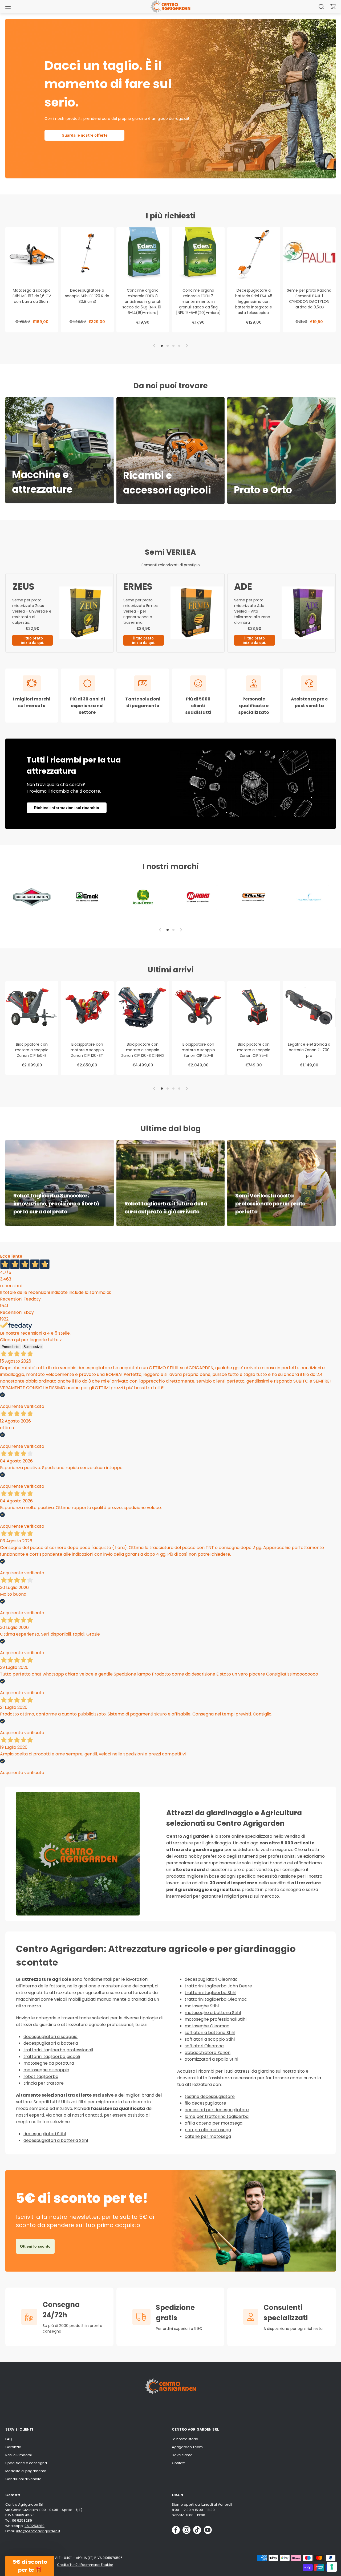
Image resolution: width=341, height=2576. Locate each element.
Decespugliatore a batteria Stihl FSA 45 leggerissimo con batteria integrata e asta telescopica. (254, 301)
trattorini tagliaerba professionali (58, 2050)
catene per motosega (208, 2136)
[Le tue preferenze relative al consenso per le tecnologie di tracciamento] (332, 2567)
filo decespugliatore (205, 2103)
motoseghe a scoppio (46, 2070)
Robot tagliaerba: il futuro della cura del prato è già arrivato (166, 1208)
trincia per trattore (44, 2083)
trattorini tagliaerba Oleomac (216, 1999)
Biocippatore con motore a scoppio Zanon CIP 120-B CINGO (143, 1050)
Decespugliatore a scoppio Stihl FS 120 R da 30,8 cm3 (87, 296)
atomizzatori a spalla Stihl (211, 2059)
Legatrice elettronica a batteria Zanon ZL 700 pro (309, 1050)
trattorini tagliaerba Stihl (210, 1993)
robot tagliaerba (41, 2076)
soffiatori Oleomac (204, 2046)
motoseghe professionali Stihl (216, 2019)
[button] (333, 7)
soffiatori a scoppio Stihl (210, 2039)
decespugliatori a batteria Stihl (56, 2140)
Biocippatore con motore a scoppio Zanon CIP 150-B (32, 1050)
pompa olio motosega (208, 2130)
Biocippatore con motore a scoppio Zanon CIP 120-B (198, 1050)
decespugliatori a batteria (51, 2043)
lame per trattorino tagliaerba (217, 2116)
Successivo (33, 1347)
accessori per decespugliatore (217, 2110)
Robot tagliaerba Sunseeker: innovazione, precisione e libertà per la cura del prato (56, 1204)
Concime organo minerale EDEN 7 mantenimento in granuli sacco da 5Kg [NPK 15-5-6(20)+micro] (198, 301)
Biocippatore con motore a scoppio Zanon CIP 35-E (254, 1050)
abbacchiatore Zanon (208, 2053)
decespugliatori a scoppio (50, 2037)
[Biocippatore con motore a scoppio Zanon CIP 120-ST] (87, 1007)
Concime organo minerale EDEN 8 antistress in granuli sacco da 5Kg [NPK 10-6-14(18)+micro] (143, 301)
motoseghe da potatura (49, 2063)
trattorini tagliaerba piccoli (52, 2057)
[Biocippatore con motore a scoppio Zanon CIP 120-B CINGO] (143, 1007)
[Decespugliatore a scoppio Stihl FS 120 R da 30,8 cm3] (87, 253)
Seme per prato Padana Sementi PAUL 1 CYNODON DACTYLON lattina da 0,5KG (309, 299)
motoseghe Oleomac (207, 2026)
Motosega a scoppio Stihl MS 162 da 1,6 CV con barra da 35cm (32, 296)
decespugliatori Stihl (45, 2134)
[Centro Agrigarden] (170, 7)
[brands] (32, 897)
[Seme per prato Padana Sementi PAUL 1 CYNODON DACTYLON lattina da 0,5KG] (309, 253)
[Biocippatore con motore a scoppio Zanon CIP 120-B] (198, 1007)
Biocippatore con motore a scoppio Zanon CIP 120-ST (87, 1050)
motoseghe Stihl (202, 2006)
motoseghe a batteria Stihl (213, 2013)
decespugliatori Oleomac (211, 1979)
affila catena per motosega (214, 2123)
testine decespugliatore (210, 2096)
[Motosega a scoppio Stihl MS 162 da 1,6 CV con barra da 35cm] (32, 253)
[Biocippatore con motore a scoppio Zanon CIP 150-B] (32, 1007)
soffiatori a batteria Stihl (210, 2033)
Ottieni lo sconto (35, 2246)
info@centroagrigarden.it (38, 2531)
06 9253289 (22, 2520)
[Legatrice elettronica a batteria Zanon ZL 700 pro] (309, 1007)
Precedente (10, 1347)
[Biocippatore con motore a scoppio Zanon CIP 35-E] (254, 1007)
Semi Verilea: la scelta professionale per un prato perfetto (270, 1204)
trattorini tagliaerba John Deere (218, 1986)
